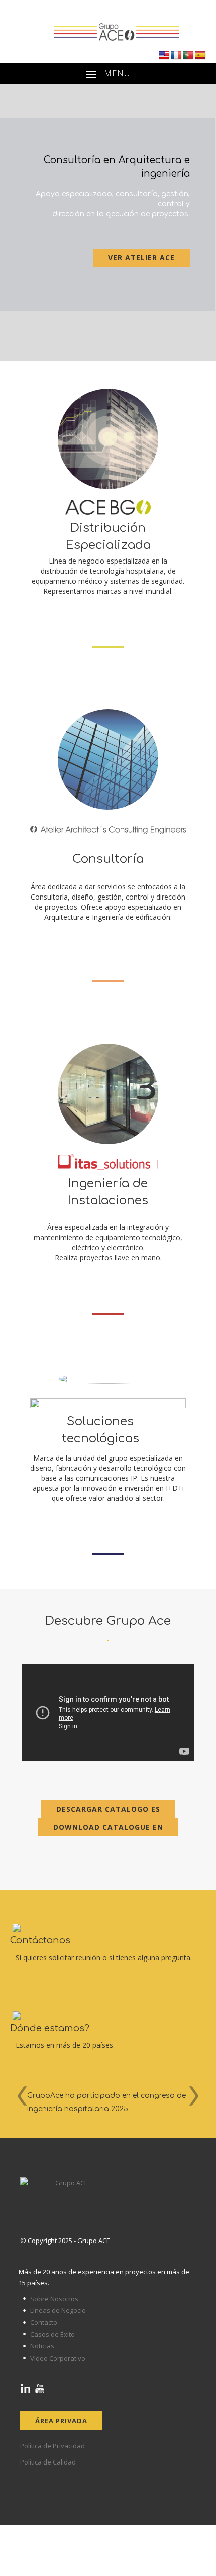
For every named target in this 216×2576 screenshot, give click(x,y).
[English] (164, 55)
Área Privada (61, 2421)
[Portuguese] (188, 55)
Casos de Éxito (52, 2334)
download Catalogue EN (108, 1827)
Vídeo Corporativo (58, 2358)
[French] (176, 55)
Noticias (42, 2346)
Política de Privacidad (52, 2446)
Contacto (44, 2322)
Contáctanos (40, 1940)
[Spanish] (200, 55)
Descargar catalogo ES (108, 1809)
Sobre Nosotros (54, 2299)
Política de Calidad (48, 2462)
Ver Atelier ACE (141, 257)
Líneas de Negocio (58, 2310)
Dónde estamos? (50, 2028)
